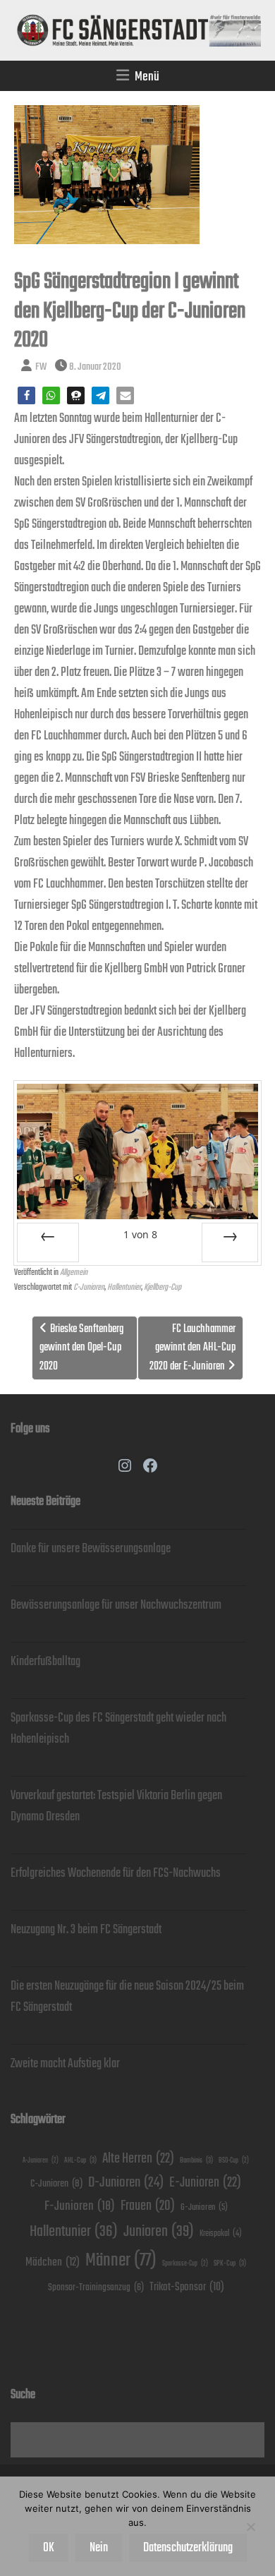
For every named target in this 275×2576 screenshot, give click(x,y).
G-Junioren (204, 2207)
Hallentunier (124, 1287)
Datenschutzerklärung (188, 2548)
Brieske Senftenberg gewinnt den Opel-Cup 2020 (81, 1348)
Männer (121, 2260)
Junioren (159, 2231)
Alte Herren (138, 2159)
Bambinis (196, 2160)
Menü (147, 77)
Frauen (148, 2206)
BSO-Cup (234, 2161)
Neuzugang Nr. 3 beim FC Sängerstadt (86, 1930)
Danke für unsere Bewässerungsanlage (91, 1549)
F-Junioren (80, 2206)
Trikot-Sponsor (187, 2287)
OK (49, 2548)
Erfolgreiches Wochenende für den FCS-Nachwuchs (116, 1873)
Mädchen (53, 2262)
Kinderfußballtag (45, 1662)
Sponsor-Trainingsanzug (96, 2287)
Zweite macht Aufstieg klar (65, 2064)
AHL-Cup (80, 2160)
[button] (26, 395)
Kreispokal (221, 2233)
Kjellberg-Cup (163, 1287)
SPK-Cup (230, 2263)
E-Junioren (205, 2183)
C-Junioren (89, 1287)
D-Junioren (126, 2183)
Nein (99, 2548)
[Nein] (250, 2527)
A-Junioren (41, 2161)
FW (41, 367)
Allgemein (74, 1272)
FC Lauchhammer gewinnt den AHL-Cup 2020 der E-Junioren (192, 1348)
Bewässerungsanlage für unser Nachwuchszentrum (116, 1605)
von (140, 1234)
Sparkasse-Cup (185, 2264)
